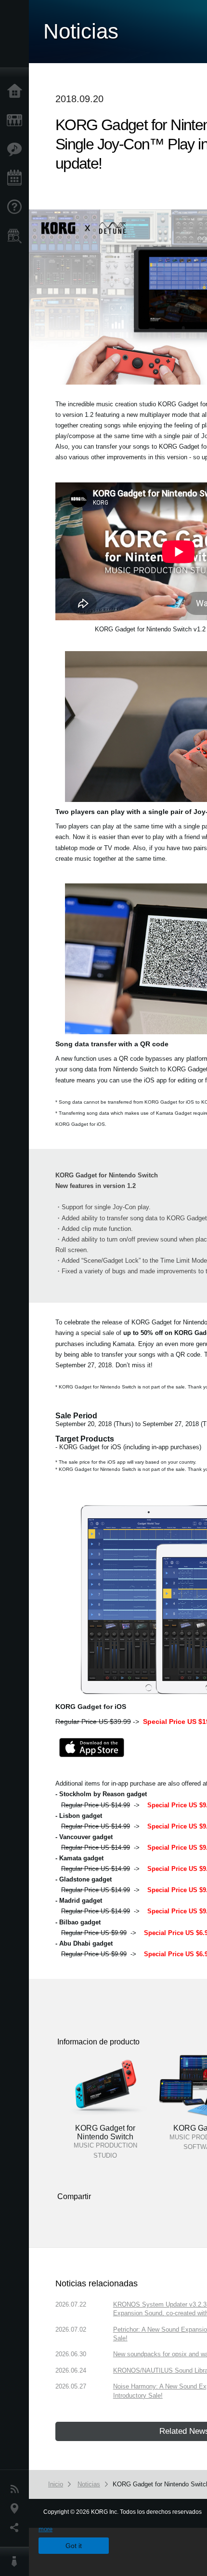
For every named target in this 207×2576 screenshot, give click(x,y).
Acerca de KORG (17, 2562)
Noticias (17, 2489)
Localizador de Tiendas (17, 239)
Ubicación (17, 2509)
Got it (74, 2546)
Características (17, 149)
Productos (17, 120)
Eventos (17, 178)
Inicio (17, 92)
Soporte (17, 207)
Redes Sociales (17, 2528)
